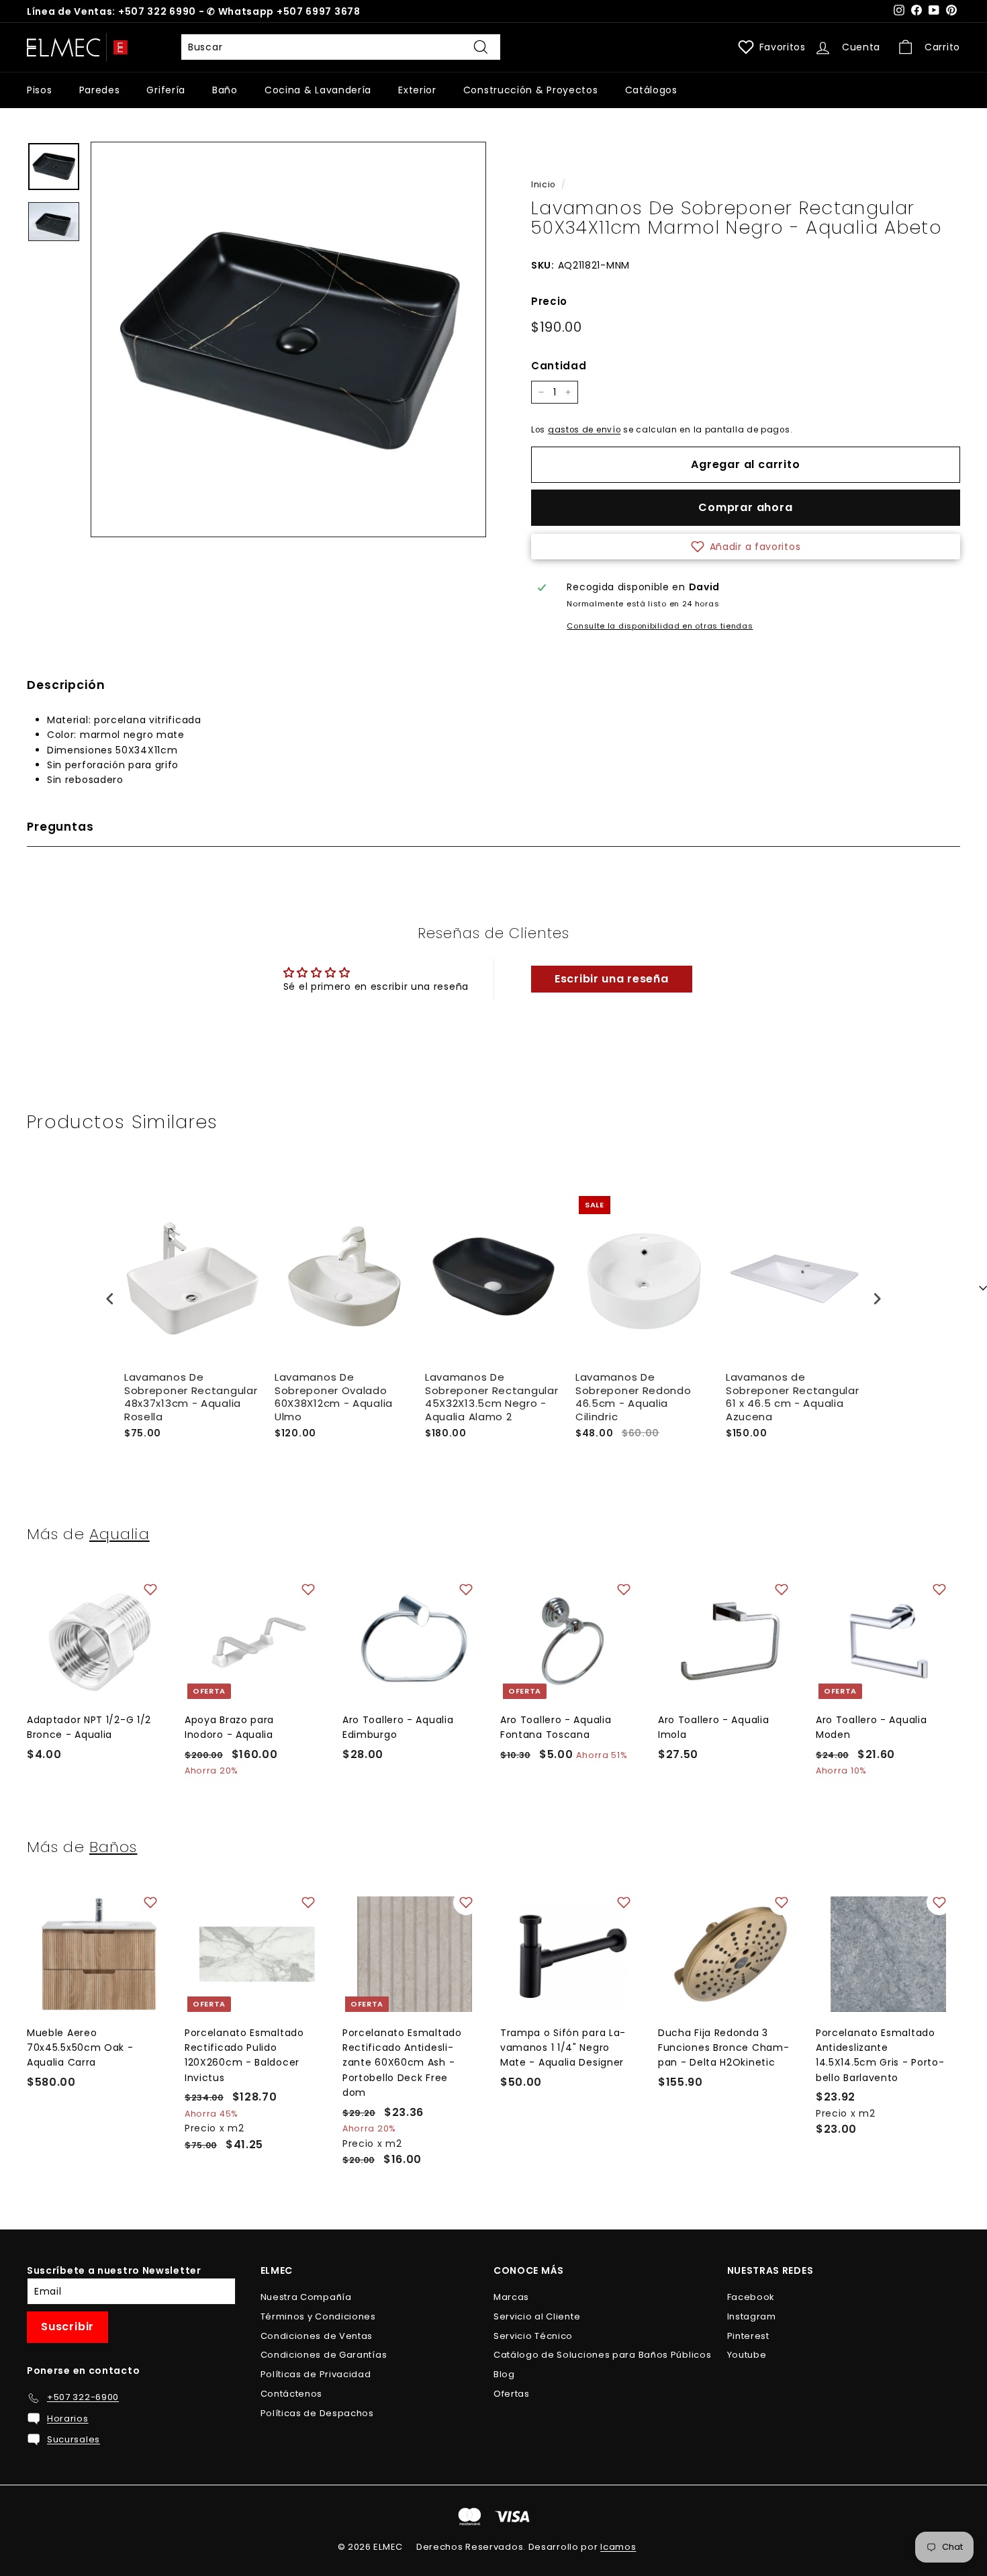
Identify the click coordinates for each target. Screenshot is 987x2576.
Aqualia (120, 1534)
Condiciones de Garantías (324, 2355)
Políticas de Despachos (317, 2413)
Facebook (751, 2297)
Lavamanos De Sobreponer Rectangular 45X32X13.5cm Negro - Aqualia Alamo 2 (491, 1397)
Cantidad (559, 366)
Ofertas (512, 2394)
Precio (549, 301)
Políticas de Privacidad (316, 2374)
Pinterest (748, 2336)
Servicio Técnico (533, 2336)
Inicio (543, 185)
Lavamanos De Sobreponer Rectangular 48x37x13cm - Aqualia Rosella (191, 1397)
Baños (113, 1847)
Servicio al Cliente (537, 2316)
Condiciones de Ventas (317, 2336)
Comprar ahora (745, 507)
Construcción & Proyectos (531, 90)
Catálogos (651, 90)
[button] (746, 547)
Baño (225, 90)
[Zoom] (288, 339)
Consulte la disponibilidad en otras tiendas (660, 626)
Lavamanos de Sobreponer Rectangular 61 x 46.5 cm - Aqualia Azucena (792, 1397)
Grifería (166, 90)
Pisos (40, 90)
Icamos (618, 2547)
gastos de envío (584, 430)
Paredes (100, 90)
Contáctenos (292, 2394)
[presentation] (110, 1298)
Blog (504, 2374)
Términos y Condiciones (318, 2316)
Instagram (752, 2316)
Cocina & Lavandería (318, 90)
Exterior (417, 90)
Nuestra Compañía (306, 2297)
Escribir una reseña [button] (611, 979)
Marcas (511, 2297)
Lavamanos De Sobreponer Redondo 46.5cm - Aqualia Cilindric (633, 1397)
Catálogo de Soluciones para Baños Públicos (602, 2355)
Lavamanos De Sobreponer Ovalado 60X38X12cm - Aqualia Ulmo (334, 1397)
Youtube (747, 2355)
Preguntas (60, 827)
